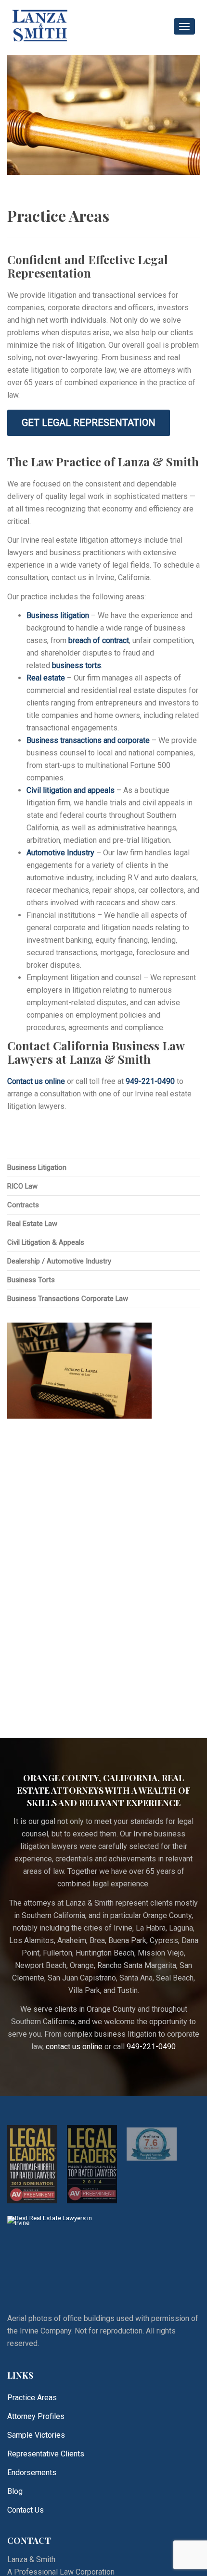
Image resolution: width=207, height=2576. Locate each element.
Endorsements (32, 2473)
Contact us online (36, 1081)
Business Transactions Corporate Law (68, 1299)
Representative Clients (46, 2454)
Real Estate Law (32, 1224)
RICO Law (22, 1186)
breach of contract (99, 640)
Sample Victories (36, 2435)
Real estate (46, 678)
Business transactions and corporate (88, 740)
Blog (15, 2491)
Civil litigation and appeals (71, 790)
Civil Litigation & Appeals (46, 1242)
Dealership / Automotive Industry (59, 1261)
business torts (77, 665)
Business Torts (31, 1280)
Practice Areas (32, 2398)
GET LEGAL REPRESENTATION (89, 423)
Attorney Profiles (36, 2416)
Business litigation (58, 615)
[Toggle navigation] (184, 26)
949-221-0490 (150, 1081)
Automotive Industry (60, 853)
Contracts (23, 1205)
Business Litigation (37, 1167)
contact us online (74, 2047)
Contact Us (26, 2510)
